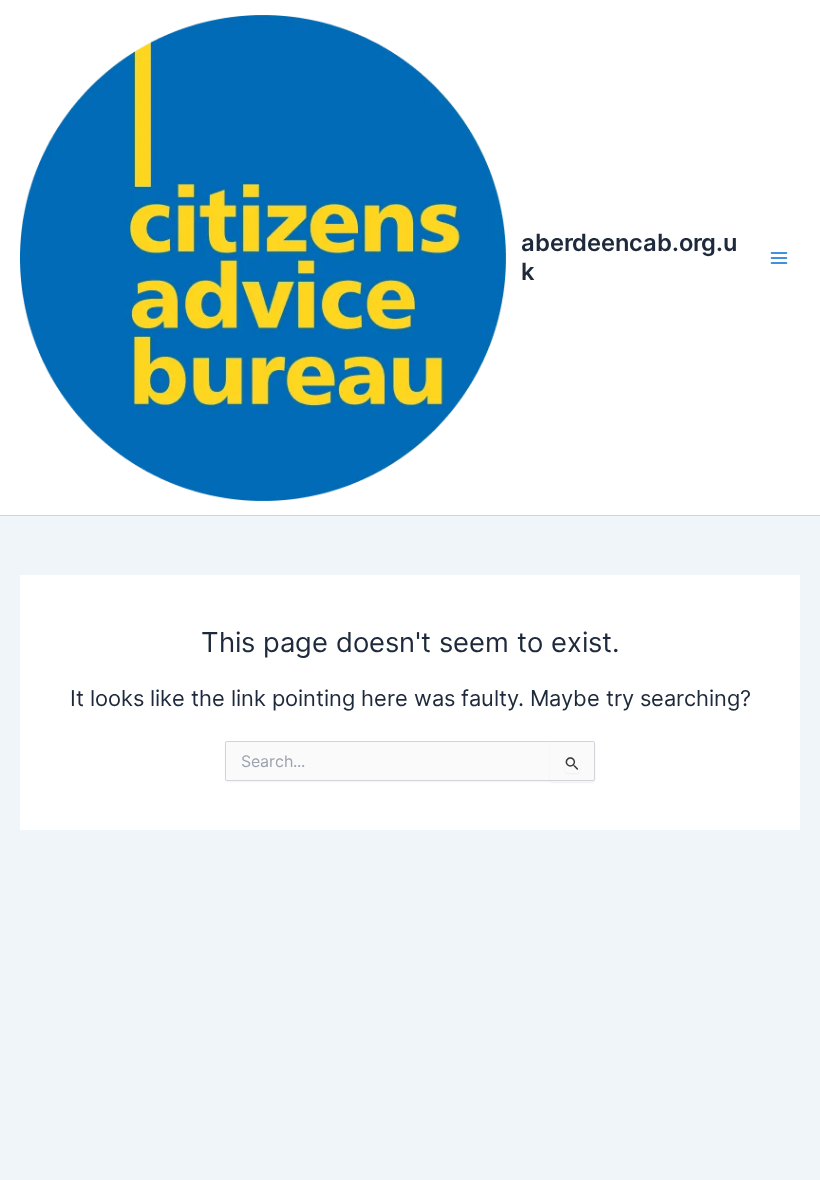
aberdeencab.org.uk (629, 256)
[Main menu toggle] (779, 258)
